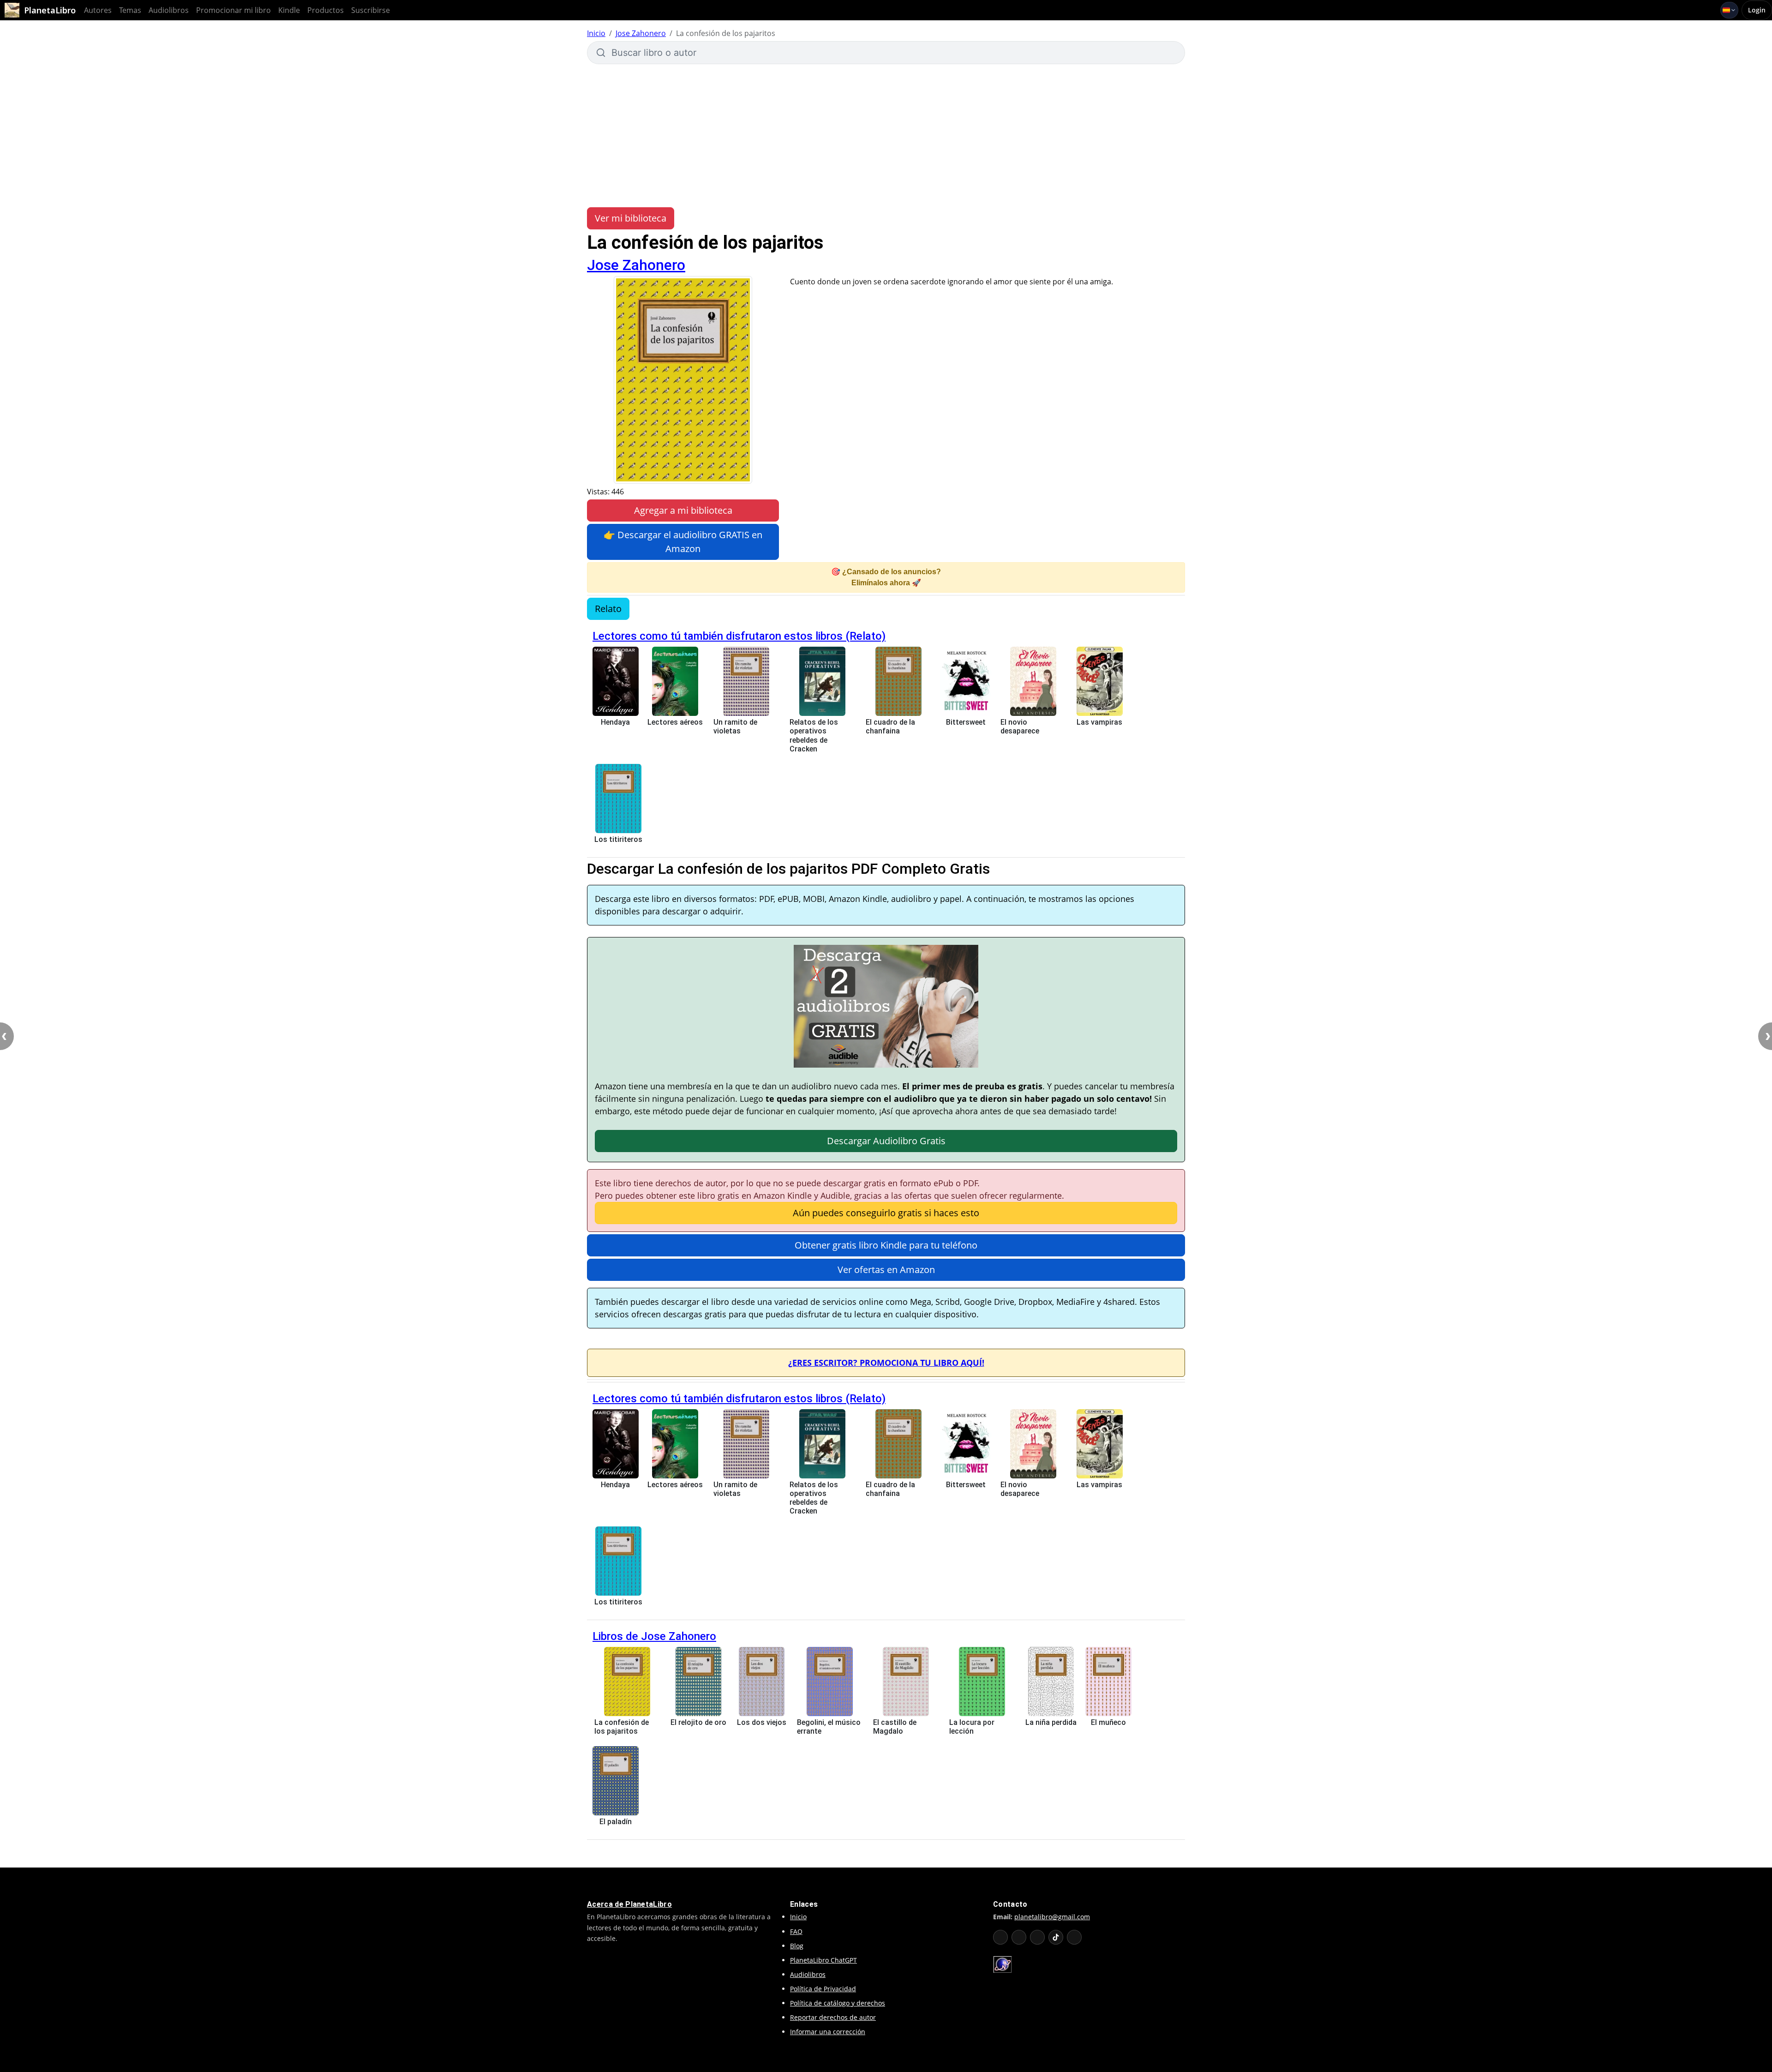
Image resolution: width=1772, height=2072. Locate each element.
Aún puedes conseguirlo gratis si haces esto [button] (886, 1213)
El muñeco (1108, 1722)
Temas (130, 10)
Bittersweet (966, 722)
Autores (98, 10)
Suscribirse (371, 10)
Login (1757, 10)
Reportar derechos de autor (833, 2017)
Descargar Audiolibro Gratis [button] (886, 1141)
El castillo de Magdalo (895, 1727)
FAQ (796, 1931)
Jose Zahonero (641, 33)
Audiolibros (169, 10)
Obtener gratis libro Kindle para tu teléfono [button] (886, 1245)
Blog (797, 1946)
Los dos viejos (762, 1722)
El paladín (616, 1822)
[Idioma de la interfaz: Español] (1729, 10)
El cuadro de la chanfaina (890, 727)
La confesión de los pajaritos (622, 1727)
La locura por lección (972, 1727)
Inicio (596, 33)
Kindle (289, 10)
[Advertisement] (886, 136)
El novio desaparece (1020, 727)
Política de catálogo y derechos (838, 2003)
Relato (608, 609)
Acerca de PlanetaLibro (629, 1904)
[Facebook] (1019, 1937)
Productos (326, 10)
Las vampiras (1099, 722)
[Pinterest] (1074, 1937)
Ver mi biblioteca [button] (631, 218)
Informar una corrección (828, 2032)
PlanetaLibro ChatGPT (823, 1960)
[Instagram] (1037, 1937)
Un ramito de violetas (735, 727)
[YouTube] (1000, 1937)
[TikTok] (1056, 1937)
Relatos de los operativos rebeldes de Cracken (814, 736)
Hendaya (615, 722)
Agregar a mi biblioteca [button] (683, 510)
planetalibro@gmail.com (1052, 1917)
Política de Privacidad (823, 1989)
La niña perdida (1051, 1722)
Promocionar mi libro (233, 10)
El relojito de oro (698, 1722)
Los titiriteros (618, 839)
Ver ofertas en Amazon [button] (886, 1270)
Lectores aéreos (675, 722)
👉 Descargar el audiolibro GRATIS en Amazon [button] (683, 542)
